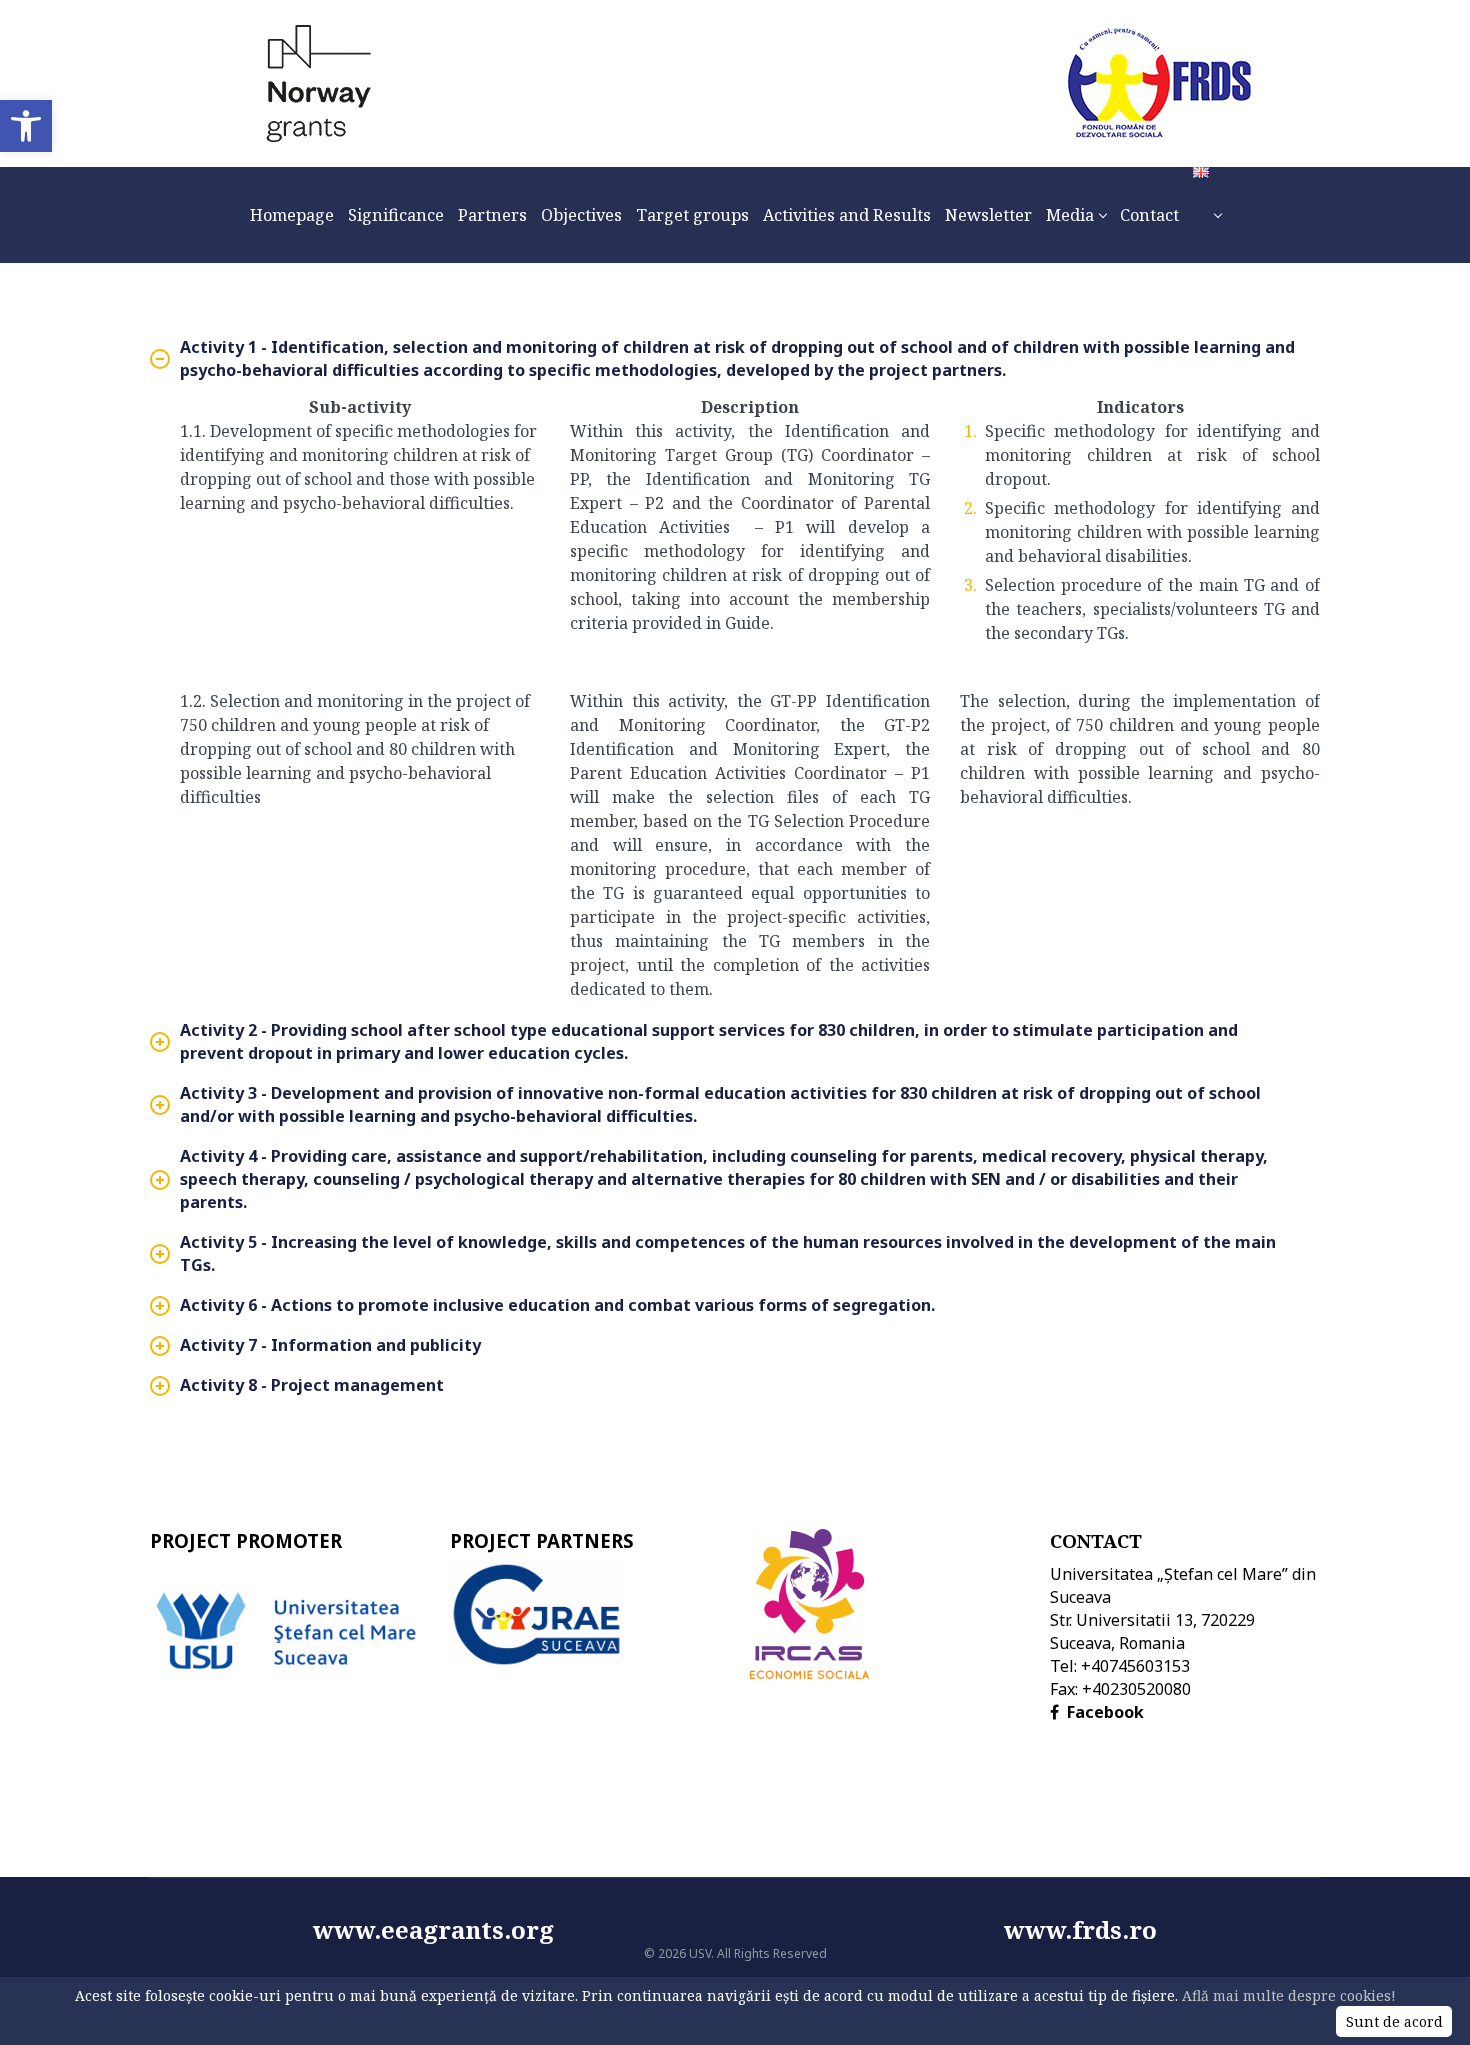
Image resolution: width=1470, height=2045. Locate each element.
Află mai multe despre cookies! (1289, 1995)
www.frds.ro (1080, 1929)
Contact (1096, 1540)
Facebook (1105, 1712)
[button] (26, 126)
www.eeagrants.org (658, 1929)
